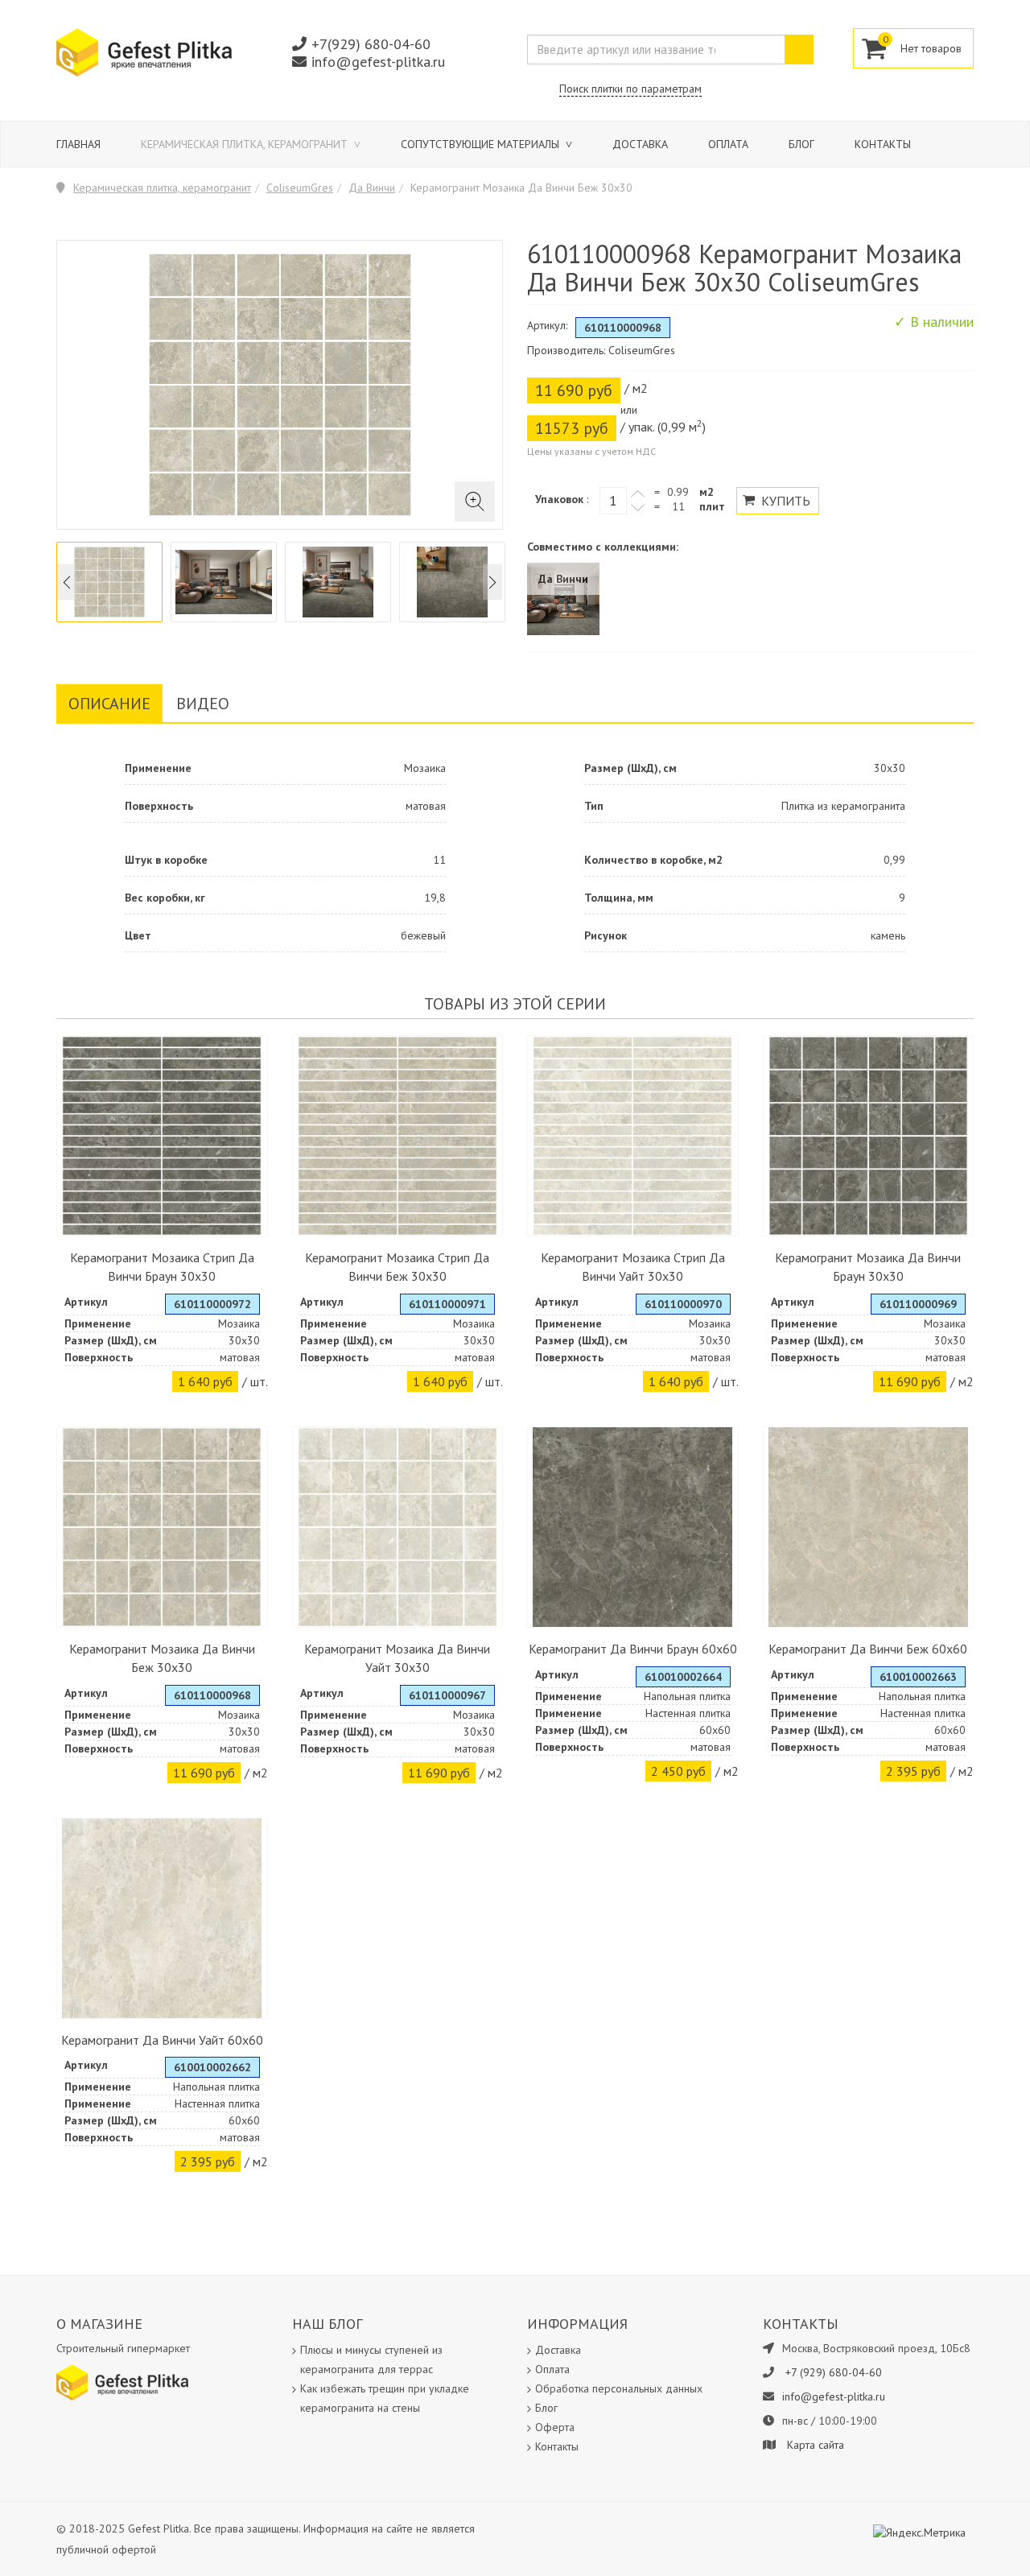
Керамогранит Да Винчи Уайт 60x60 (162, 2040)
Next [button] (492, 582)
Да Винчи (372, 188)
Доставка (640, 144)
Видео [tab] (203, 704)
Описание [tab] (109, 704)
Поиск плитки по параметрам (630, 89)
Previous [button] (67, 582)
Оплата (728, 144)
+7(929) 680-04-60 (371, 44)
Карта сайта (816, 2445)
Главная (78, 144)
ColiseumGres (300, 188)
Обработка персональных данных (619, 2388)
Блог (801, 144)
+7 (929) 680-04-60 (834, 2372)
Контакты (883, 144)
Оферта (555, 2427)
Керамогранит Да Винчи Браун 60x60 (633, 1649)
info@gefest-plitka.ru (378, 62)
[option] (109, 582)
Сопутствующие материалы (482, 144)
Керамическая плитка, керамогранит (246, 144)
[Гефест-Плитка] (144, 52)
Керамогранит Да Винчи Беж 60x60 (868, 1649)
